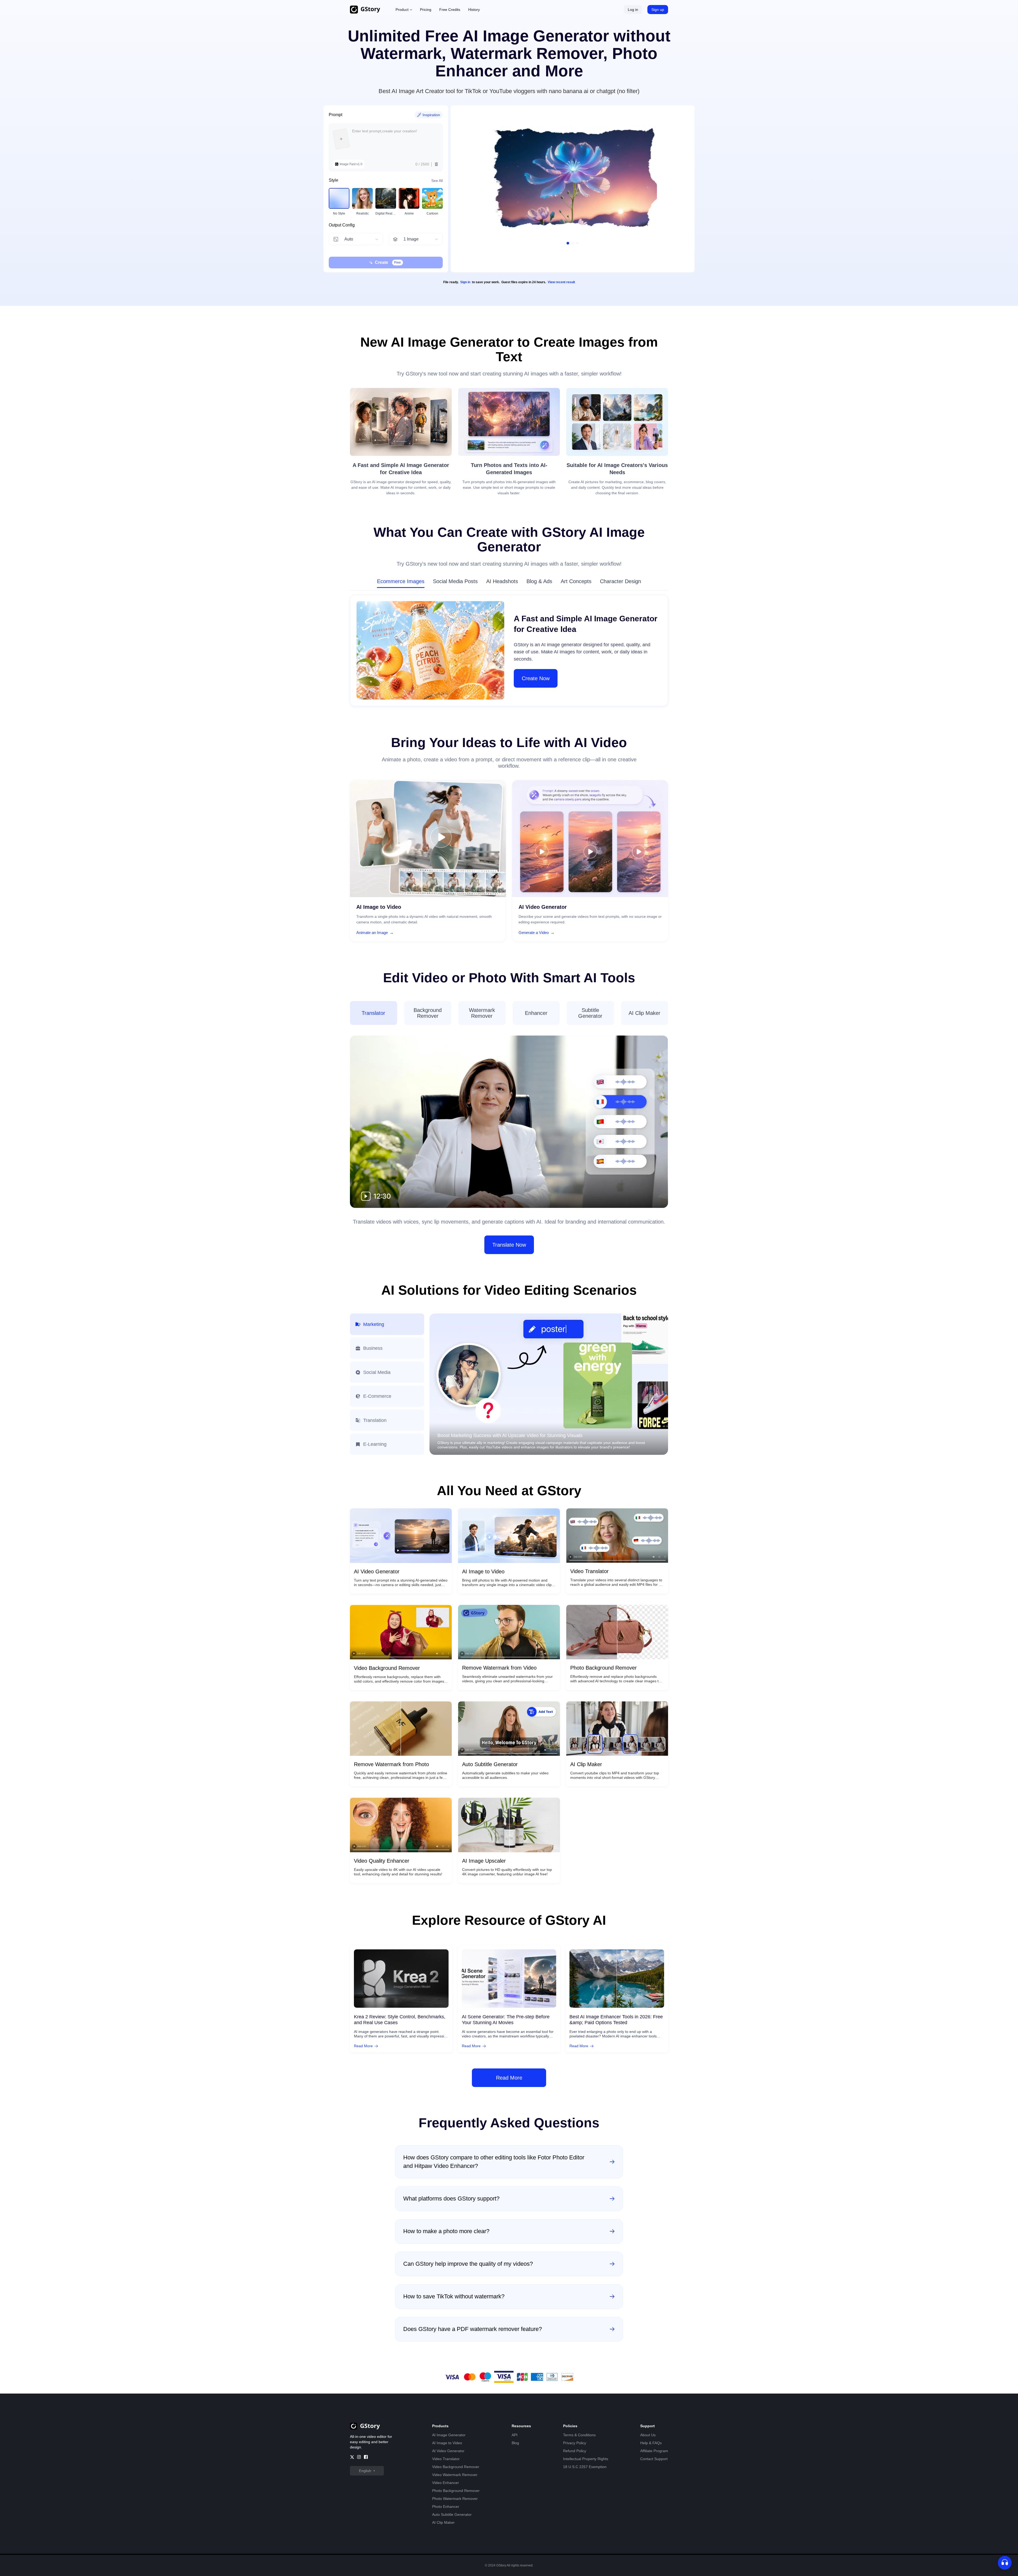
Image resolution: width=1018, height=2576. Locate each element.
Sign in (465, 282)
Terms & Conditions (579, 2435)
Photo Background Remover (456, 2491)
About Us (648, 2435)
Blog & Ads (539, 581)
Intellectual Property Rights (586, 2459)
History (474, 10)
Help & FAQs (651, 2443)
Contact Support (654, 2459)
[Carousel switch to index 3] (577, 243)
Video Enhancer (446, 2483)
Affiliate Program (654, 2451)
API (515, 2435)
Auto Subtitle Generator (452, 2514)
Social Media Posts (455, 581)
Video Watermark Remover (455, 2475)
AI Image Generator (449, 2435)
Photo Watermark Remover (455, 2499)
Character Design (620, 581)
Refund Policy (575, 2451)
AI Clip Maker (443, 2522)
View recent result (561, 282)
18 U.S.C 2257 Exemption (585, 2467)
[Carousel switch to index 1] (568, 243)
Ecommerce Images (401, 581)
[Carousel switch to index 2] (573, 243)
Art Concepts (576, 581)
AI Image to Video (447, 2443)
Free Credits (450, 10)
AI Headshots (502, 581)
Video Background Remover (456, 2467)
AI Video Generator (448, 2451)
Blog (515, 2443)
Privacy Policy (575, 2443)
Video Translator (446, 2459)
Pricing (426, 10)
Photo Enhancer (446, 2507)
